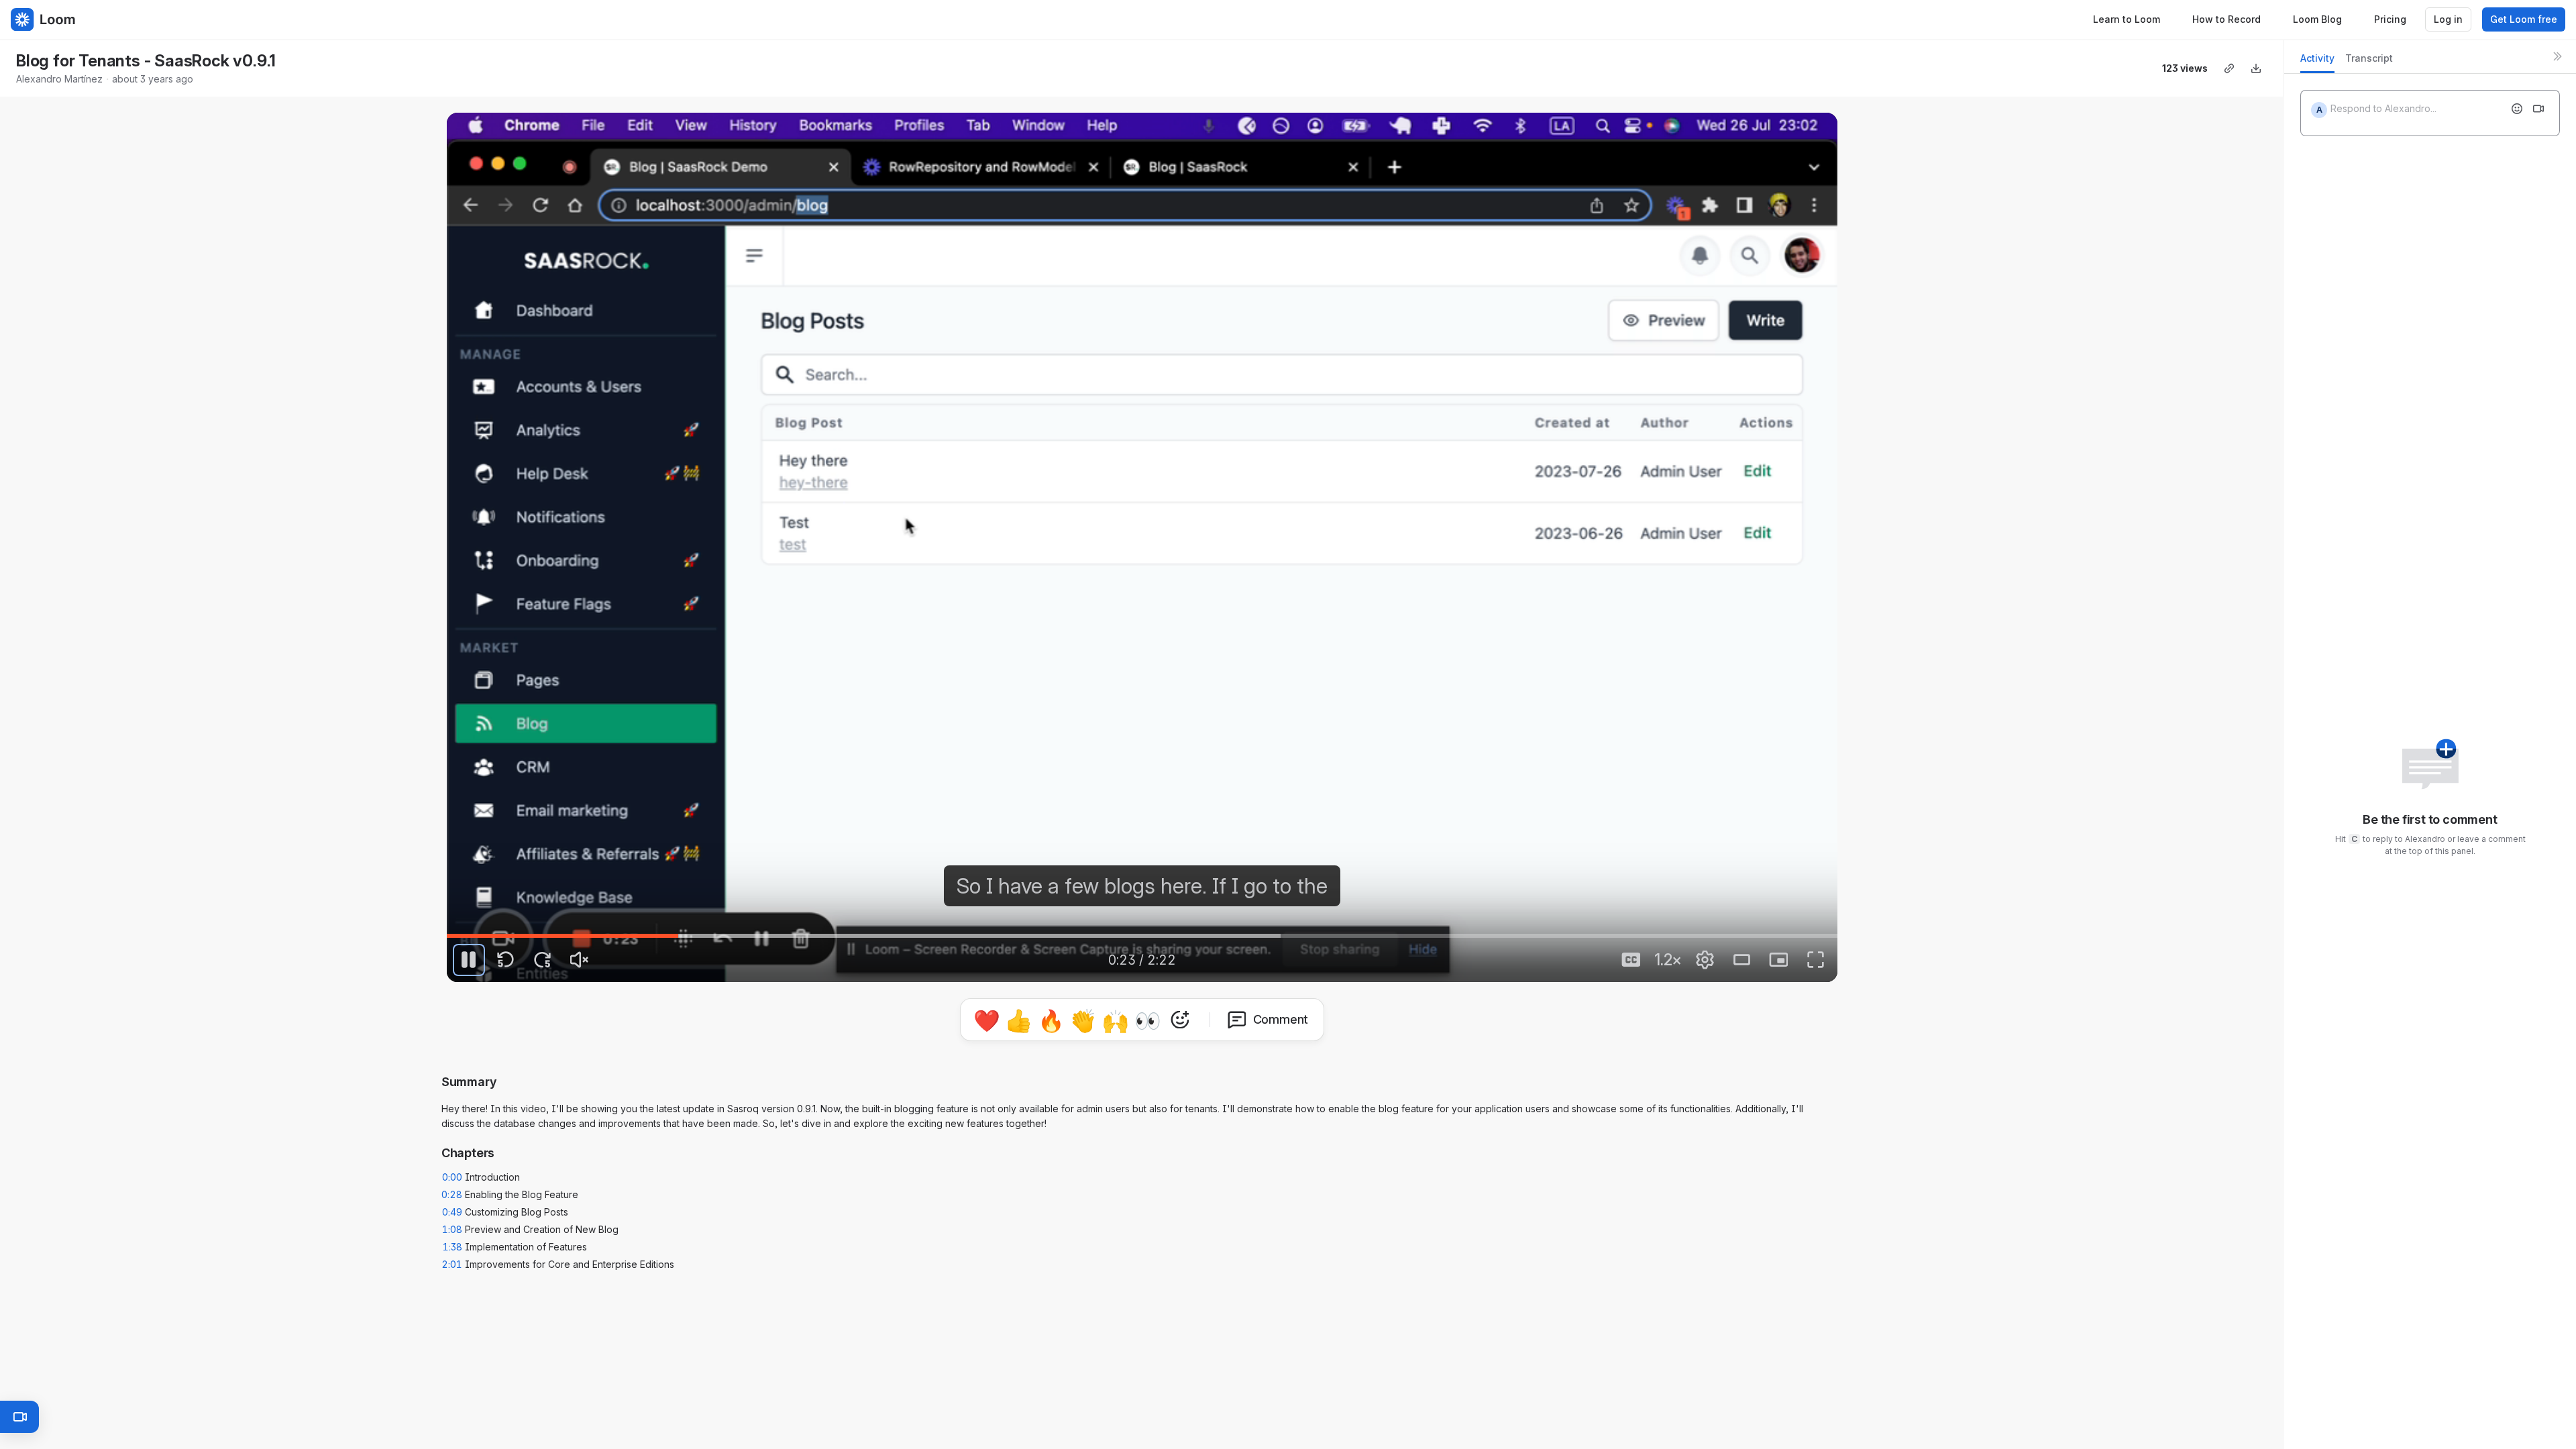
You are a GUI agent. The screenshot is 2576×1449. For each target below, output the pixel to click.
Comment (1281, 1019)
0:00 (452, 1177)
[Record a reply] (2538, 109)
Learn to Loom (2127, 19)
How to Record (2226, 19)
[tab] (2317, 62)
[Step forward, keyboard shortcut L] (543, 960)
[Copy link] (2229, 68)
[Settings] (1705, 960)
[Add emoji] (2517, 109)
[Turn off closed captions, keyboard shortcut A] (1631, 960)
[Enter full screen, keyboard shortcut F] (1815, 960)
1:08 (452, 1229)
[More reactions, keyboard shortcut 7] (1180, 1020)
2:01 (452, 1264)
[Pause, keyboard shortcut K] (469, 960)
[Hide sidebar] (2557, 56)
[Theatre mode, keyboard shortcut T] (1741, 960)
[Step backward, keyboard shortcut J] (506, 960)
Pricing (2390, 19)
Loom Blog (2317, 19)
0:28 (452, 1194)
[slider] (1142, 936)
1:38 (452, 1247)
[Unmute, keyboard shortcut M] (580, 960)
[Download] (2256, 68)
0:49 (452, 1212)
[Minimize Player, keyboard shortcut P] (1778, 960)
